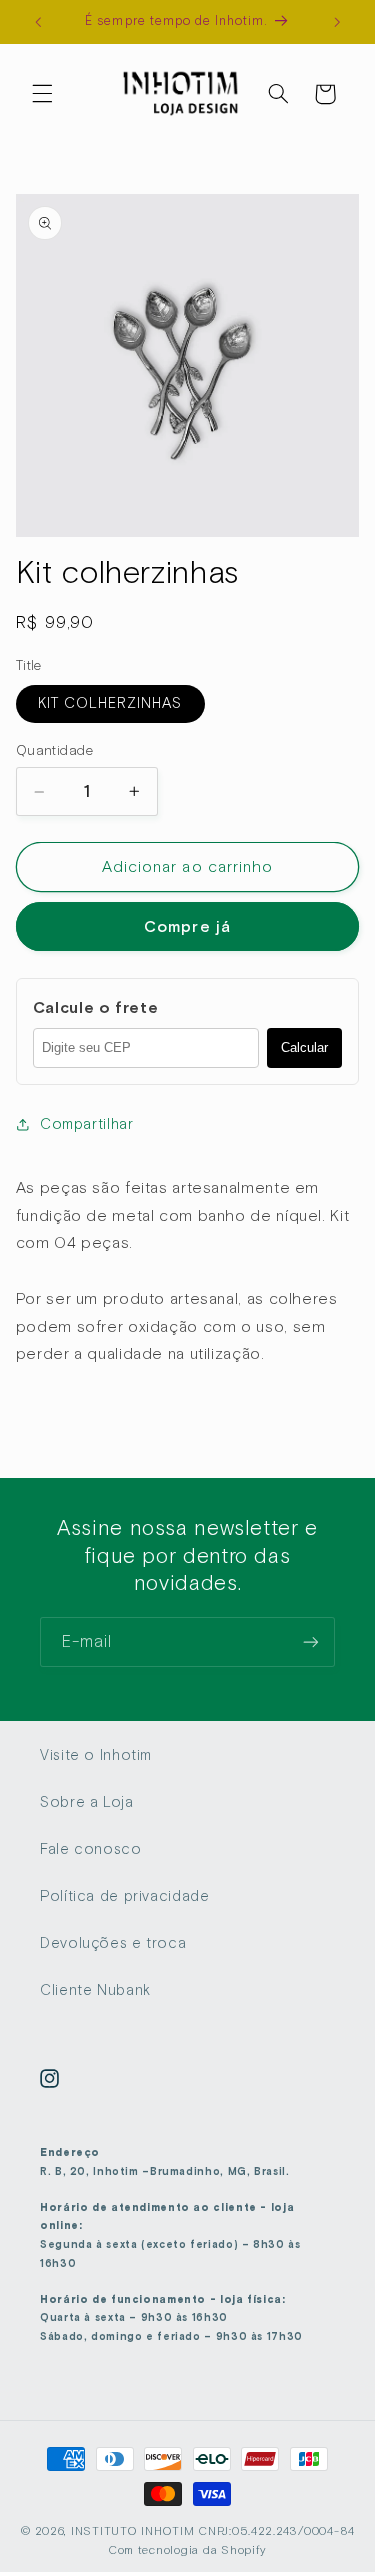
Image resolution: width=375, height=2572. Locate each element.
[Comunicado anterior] (38, 22)
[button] (42, 94)
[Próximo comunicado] (337, 22)
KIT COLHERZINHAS (110, 703)
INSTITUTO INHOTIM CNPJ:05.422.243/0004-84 (213, 2531)
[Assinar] (311, 1641)
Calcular (304, 1047)
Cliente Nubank (95, 1990)
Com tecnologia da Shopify (187, 2550)
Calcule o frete (95, 1008)
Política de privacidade (125, 1896)
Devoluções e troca (113, 1943)
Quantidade (54, 750)
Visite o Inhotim (96, 1755)
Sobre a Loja (87, 1802)
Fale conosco (91, 1849)
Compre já (187, 927)
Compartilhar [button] (87, 1124)
